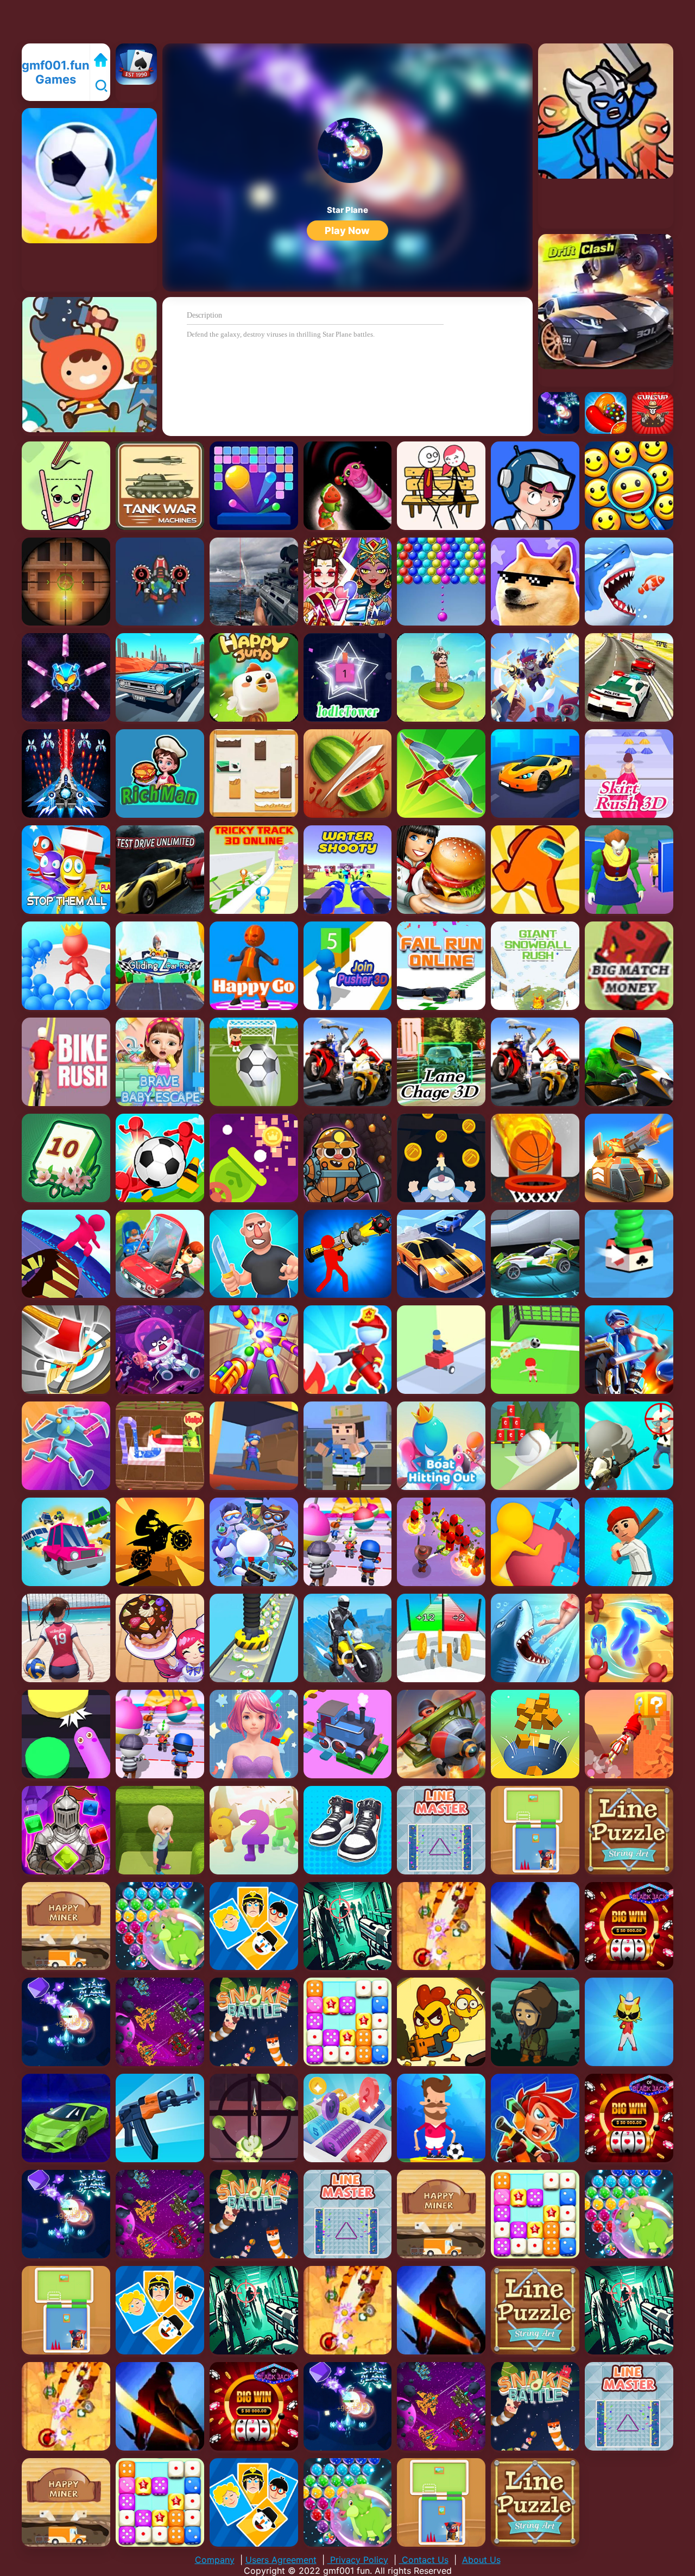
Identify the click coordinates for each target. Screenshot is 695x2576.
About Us (481, 2560)
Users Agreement (281, 2560)
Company (215, 2560)
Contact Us (424, 2560)
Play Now (347, 231)
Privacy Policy (358, 2560)
